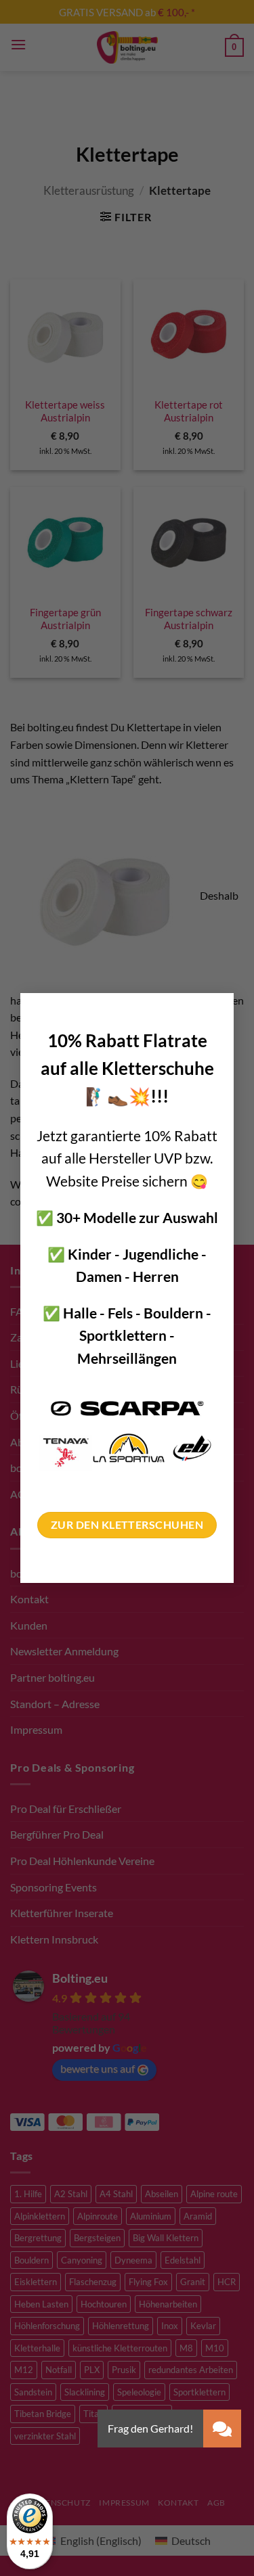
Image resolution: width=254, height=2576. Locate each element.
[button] (222, 2429)
